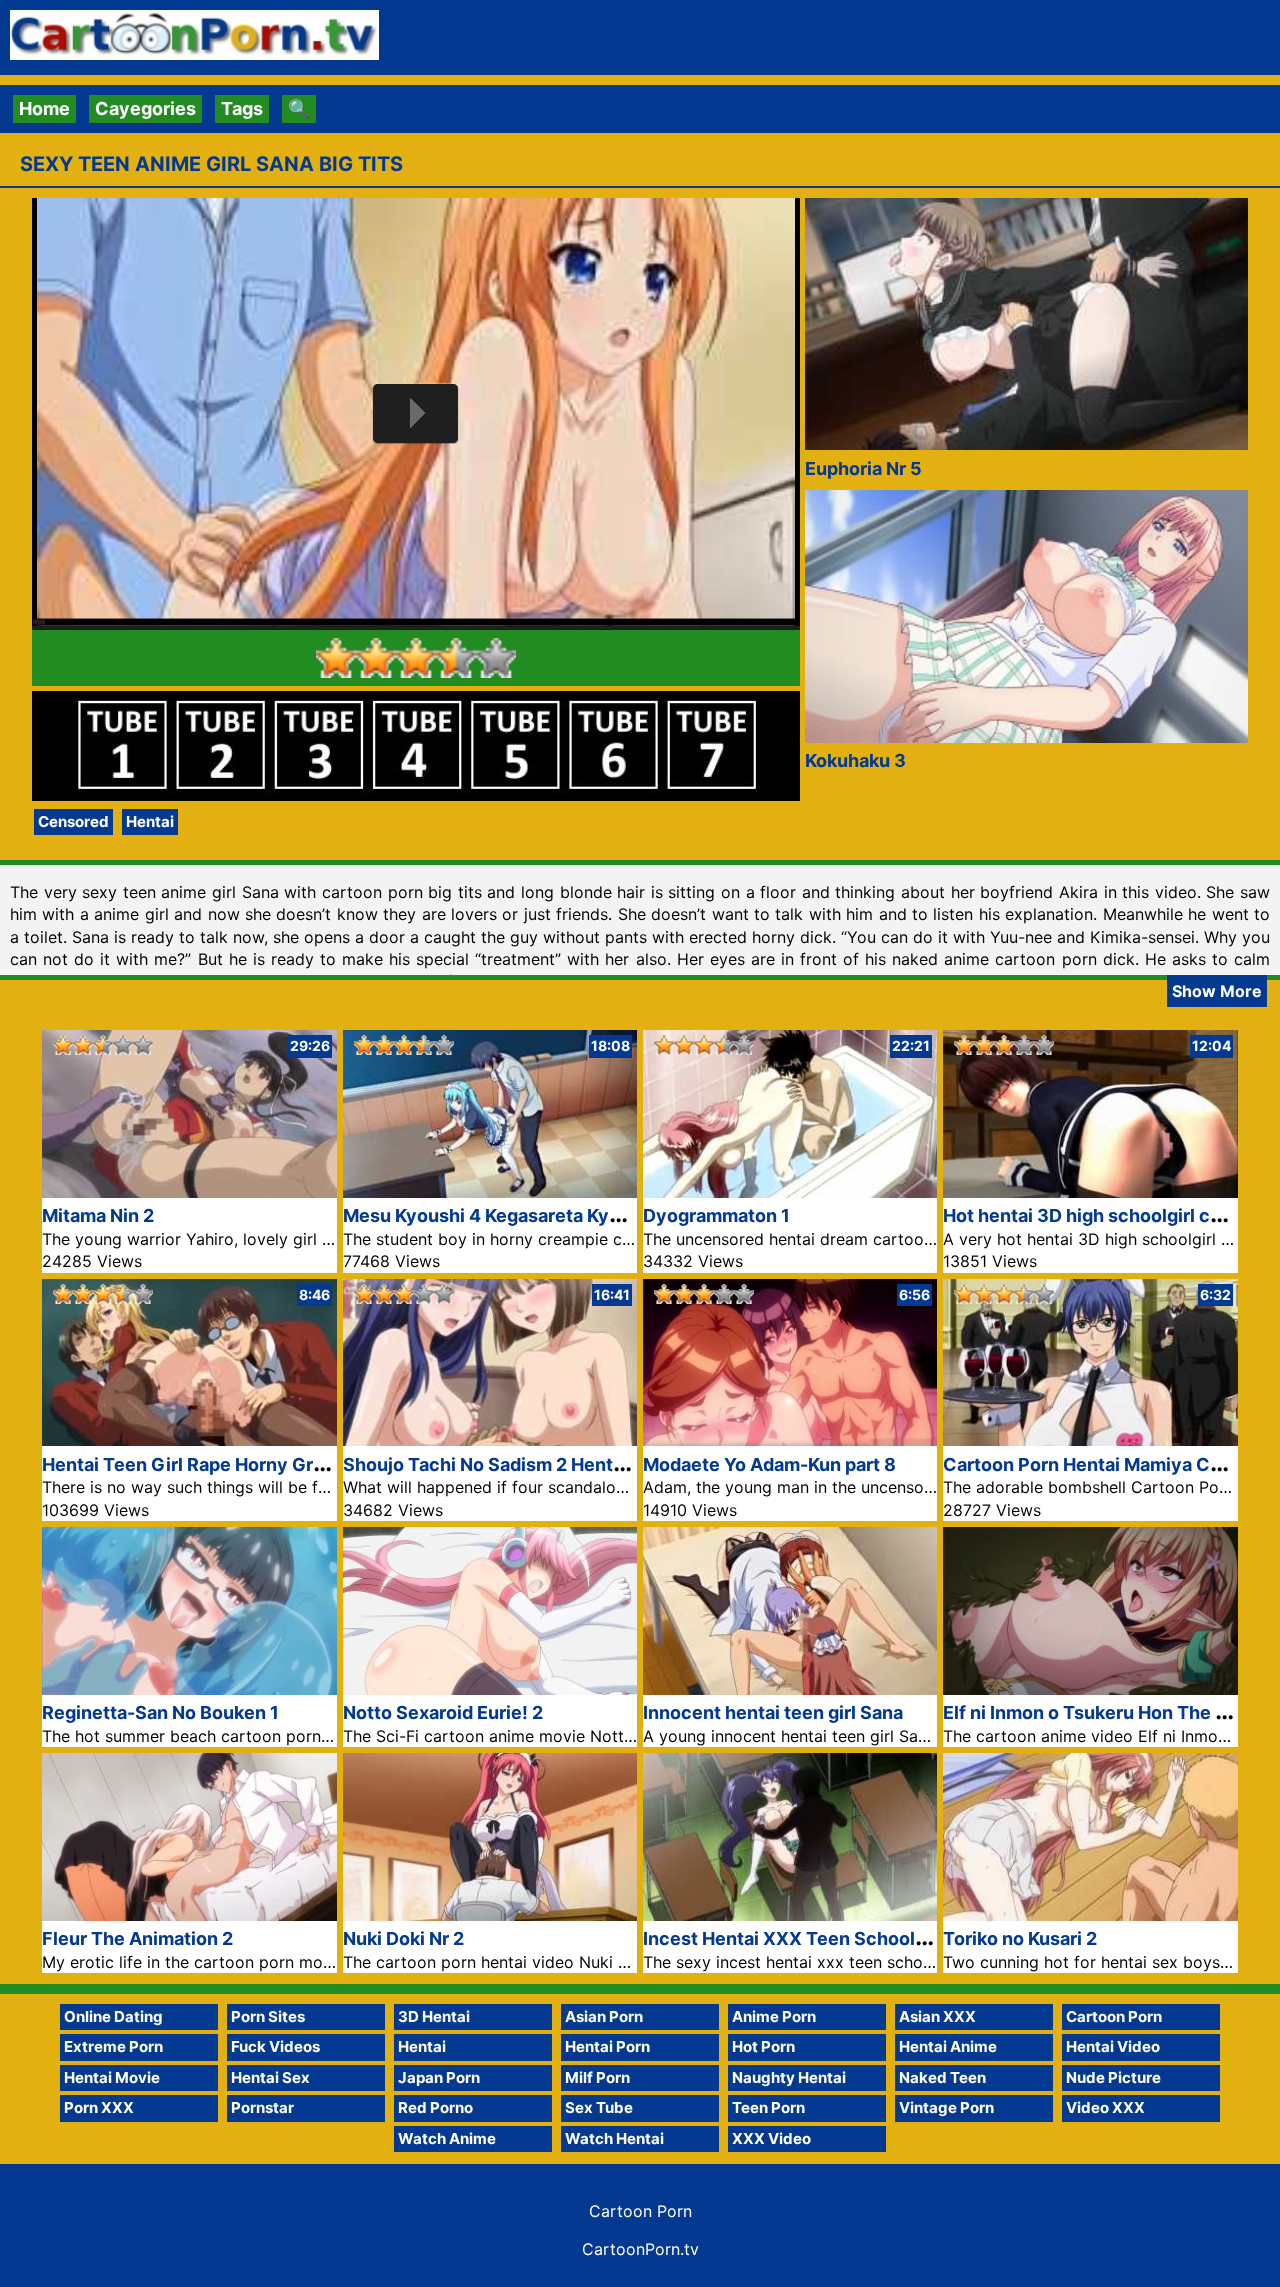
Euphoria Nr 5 (863, 468)
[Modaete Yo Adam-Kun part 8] (790, 1439)
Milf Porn (597, 2077)
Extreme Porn (113, 2046)
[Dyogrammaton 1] (790, 1191)
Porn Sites (268, 2016)
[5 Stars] (496, 658)
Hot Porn (763, 2046)
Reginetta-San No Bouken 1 (160, 1712)
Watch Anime (447, 2138)
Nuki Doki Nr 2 (403, 1938)
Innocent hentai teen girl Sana (773, 1712)
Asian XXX (937, 2016)
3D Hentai (434, 2016)
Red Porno (435, 2107)
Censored (73, 821)
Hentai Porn (607, 2046)
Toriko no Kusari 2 (1020, 1938)
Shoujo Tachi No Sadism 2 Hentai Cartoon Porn (545, 1464)
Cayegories (145, 108)
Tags (242, 108)
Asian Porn (604, 2016)
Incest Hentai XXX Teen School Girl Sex (815, 1938)
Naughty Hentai (789, 2077)
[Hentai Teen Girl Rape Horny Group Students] (189, 1439)
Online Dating (113, 2016)
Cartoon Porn (1114, 2016)
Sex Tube (599, 2107)
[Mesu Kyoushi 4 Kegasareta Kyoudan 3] (490, 1191)
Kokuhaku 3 (855, 760)
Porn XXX (99, 2107)
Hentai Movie (112, 2077)
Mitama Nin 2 (98, 1215)
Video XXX (1105, 2107)
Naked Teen (942, 2077)
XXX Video (771, 2138)
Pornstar (262, 2107)
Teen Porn (768, 2107)
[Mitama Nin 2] (189, 1191)
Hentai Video (1113, 2046)
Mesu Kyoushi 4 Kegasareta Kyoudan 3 (511, 1215)
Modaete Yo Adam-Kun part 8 (769, 1464)
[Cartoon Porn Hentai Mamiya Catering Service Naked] (1090, 1439)
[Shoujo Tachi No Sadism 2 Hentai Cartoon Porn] (490, 1439)
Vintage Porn (946, 2107)
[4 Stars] (456, 658)
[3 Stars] (416, 658)
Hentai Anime (948, 2046)
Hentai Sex (270, 2077)
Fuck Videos (275, 2046)
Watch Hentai (614, 2138)
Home (44, 108)
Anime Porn (774, 2016)
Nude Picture (1113, 2077)
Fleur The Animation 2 (137, 1938)
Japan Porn (439, 2077)
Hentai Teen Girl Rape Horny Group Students (236, 1464)
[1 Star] (336, 658)
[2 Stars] (376, 658)
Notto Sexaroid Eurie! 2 (443, 1712)
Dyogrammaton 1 (716, 1215)
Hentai (150, 821)
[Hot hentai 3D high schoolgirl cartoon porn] (1090, 1191)
